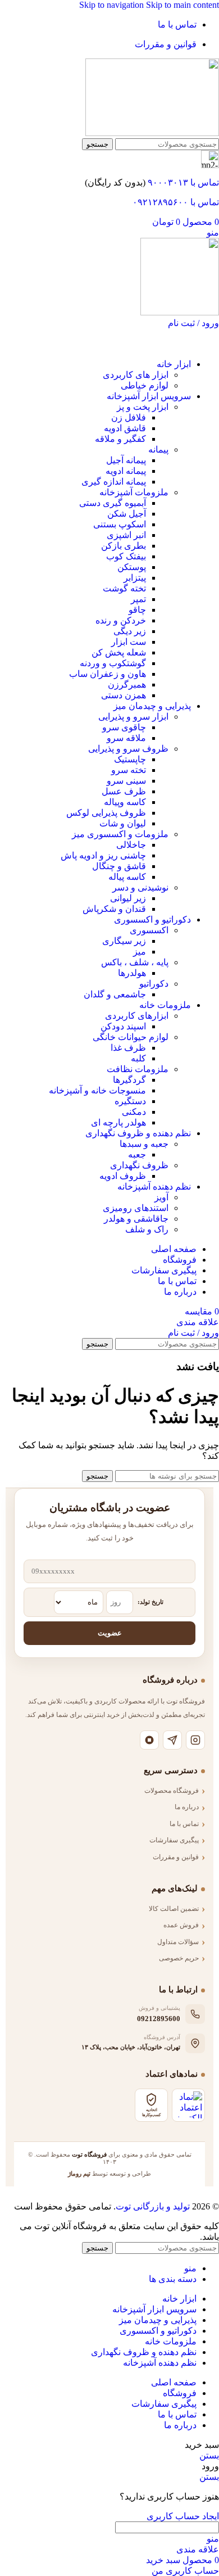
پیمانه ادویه (126, 471)
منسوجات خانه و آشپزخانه (97, 1090)
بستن (209, 2455)
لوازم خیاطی (145, 385)
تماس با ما (184, 1824)
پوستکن (132, 567)
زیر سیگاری (124, 941)
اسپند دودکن (123, 1026)
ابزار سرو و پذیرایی (133, 717)
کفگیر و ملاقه (120, 439)
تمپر (138, 599)
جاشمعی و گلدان (115, 994)
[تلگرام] (172, 1740)
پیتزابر (135, 578)
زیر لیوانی (128, 898)
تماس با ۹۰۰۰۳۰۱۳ (183, 182)
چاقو (137, 610)
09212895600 (159, 2019)
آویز (161, 1197)
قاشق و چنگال (119, 866)
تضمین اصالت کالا (174, 1909)
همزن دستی (124, 695)
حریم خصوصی (179, 1958)
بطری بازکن (124, 546)
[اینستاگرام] (195, 1740)
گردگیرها (129, 1080)
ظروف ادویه (123, 1176)
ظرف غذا (128, 1048)
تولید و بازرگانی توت (153, 2206)
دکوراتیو (154, 984)
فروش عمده (181, 1925)
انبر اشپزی (126, 535)
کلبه (138, 1058)
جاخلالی (131, 845)
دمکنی (134, 1112)
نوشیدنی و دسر (140, 887)
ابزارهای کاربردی (137, 1016)
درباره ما (187, 1807)
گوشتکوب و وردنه (113, 663)
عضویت (110, 1633)
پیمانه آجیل (126, 460)
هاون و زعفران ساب (108, 674)
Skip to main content (182, 5)
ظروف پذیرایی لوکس (106, 813)
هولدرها (132, 973)
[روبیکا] (149, 1740)
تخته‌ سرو (129, 770)
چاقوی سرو (124, 727)
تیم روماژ (79, 2173)
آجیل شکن (127, 514)
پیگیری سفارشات (174, 1840)
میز (140, 952)
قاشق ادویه (125, 428)
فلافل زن (129, 417)
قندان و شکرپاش (114, 909)
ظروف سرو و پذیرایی (128, 749)
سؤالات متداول (178, 1942)
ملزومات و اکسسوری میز (120, 834)
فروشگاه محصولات (172, 1791)
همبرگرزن (127, 684)
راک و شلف (147, 1229)
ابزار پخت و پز (143, 407)
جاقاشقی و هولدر (136, 1219)
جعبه (137, 1154)
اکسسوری (149, 930)
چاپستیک (130, 759)
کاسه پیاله (127, 877)
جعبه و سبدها (144, 1144)
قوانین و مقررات (176, 1857)
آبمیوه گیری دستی (113, 503)
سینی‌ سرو (126, 781)
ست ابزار (129, 642)
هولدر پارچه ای (118, 1122)
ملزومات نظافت (138, 1069)
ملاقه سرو (126, 738)
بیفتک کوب (126, 556)
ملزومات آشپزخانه (134, 492)
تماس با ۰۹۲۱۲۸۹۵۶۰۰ (176, 202)
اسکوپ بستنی (120, 524)
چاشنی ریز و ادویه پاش (103, 855)
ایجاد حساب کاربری (183, 2516)
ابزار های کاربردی (136, 375)
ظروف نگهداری (139, 1165)
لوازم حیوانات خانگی (131, 1037)
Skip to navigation (113, 5)
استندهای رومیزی (136, 1208)
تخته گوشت (124, 588)
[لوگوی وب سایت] (152, 133)
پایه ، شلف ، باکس (135, 962)
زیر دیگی (130, 631)
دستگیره (130, 1101)
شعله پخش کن (119, 652)
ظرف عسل (124, 791)
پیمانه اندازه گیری (114, 482)
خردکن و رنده (121, 620)
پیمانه (158, 449)
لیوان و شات (123, 823)
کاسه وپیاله (125, 802)
